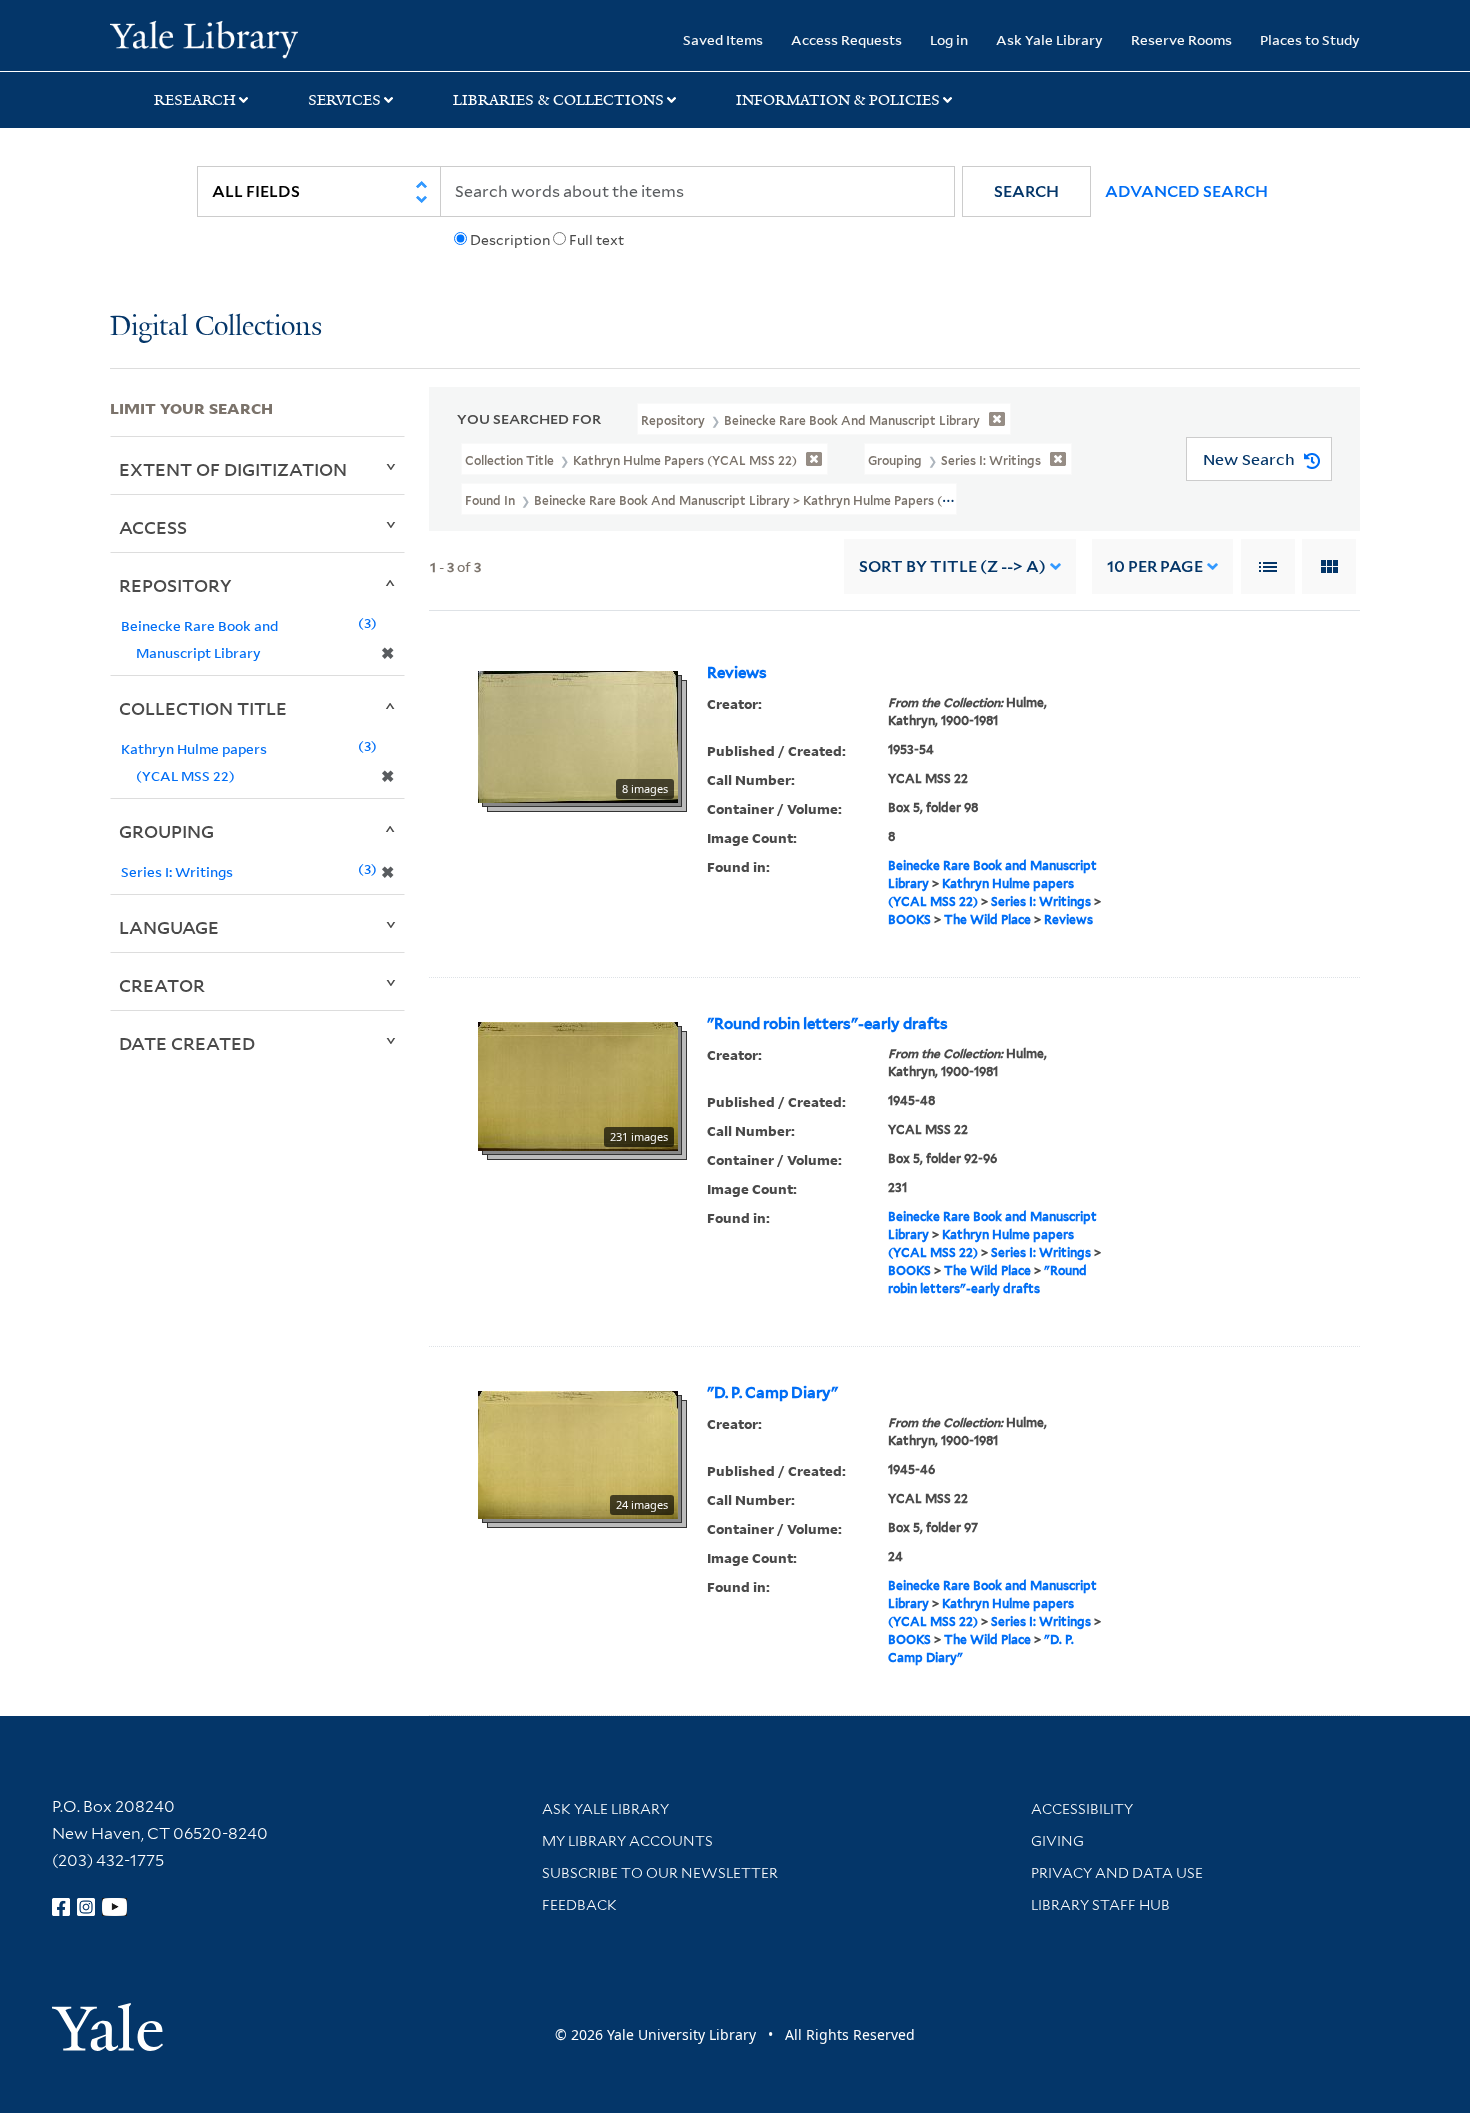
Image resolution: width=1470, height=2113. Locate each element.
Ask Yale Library (1049, 39)
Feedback (579, 1905)
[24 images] (578, 1454)
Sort (952, 566)
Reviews (737, 673)
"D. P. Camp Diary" (772, 1393)
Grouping (166, 831)
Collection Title (203, 708)
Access (153, 527)
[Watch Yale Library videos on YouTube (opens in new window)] (115, 1907)
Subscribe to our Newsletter (660, 1873)
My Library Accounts (627, 1841)
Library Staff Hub (1100, 1905)
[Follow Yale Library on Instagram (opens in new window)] (86, 1907)
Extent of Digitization (233, 469)
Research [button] (195, 100)
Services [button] (344, 100)
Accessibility (1082, 1809)
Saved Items (723, 39)
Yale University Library (203, 38)
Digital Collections (216, 327)
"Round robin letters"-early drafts (827, 1024)
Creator (162, 985)
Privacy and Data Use (1117, 1873)
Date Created (187, 1043)
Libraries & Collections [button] (558, 100)
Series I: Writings (1041, 901)
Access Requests (846, 39)
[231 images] (578, 1085)
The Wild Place (987, 919)
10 (1155, 566)
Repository (175, 585)
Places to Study (1310, 39)
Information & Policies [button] (838, 100)
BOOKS (909, 919)
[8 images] (578, 736)
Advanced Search (1186, 191)
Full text (596, 240)
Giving (1057, 1841)
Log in (949, 39)
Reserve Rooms (1181, 39)
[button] (1026, 191)
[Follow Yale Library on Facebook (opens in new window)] (61, 1907)
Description (510, 240)
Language (169, 927)
